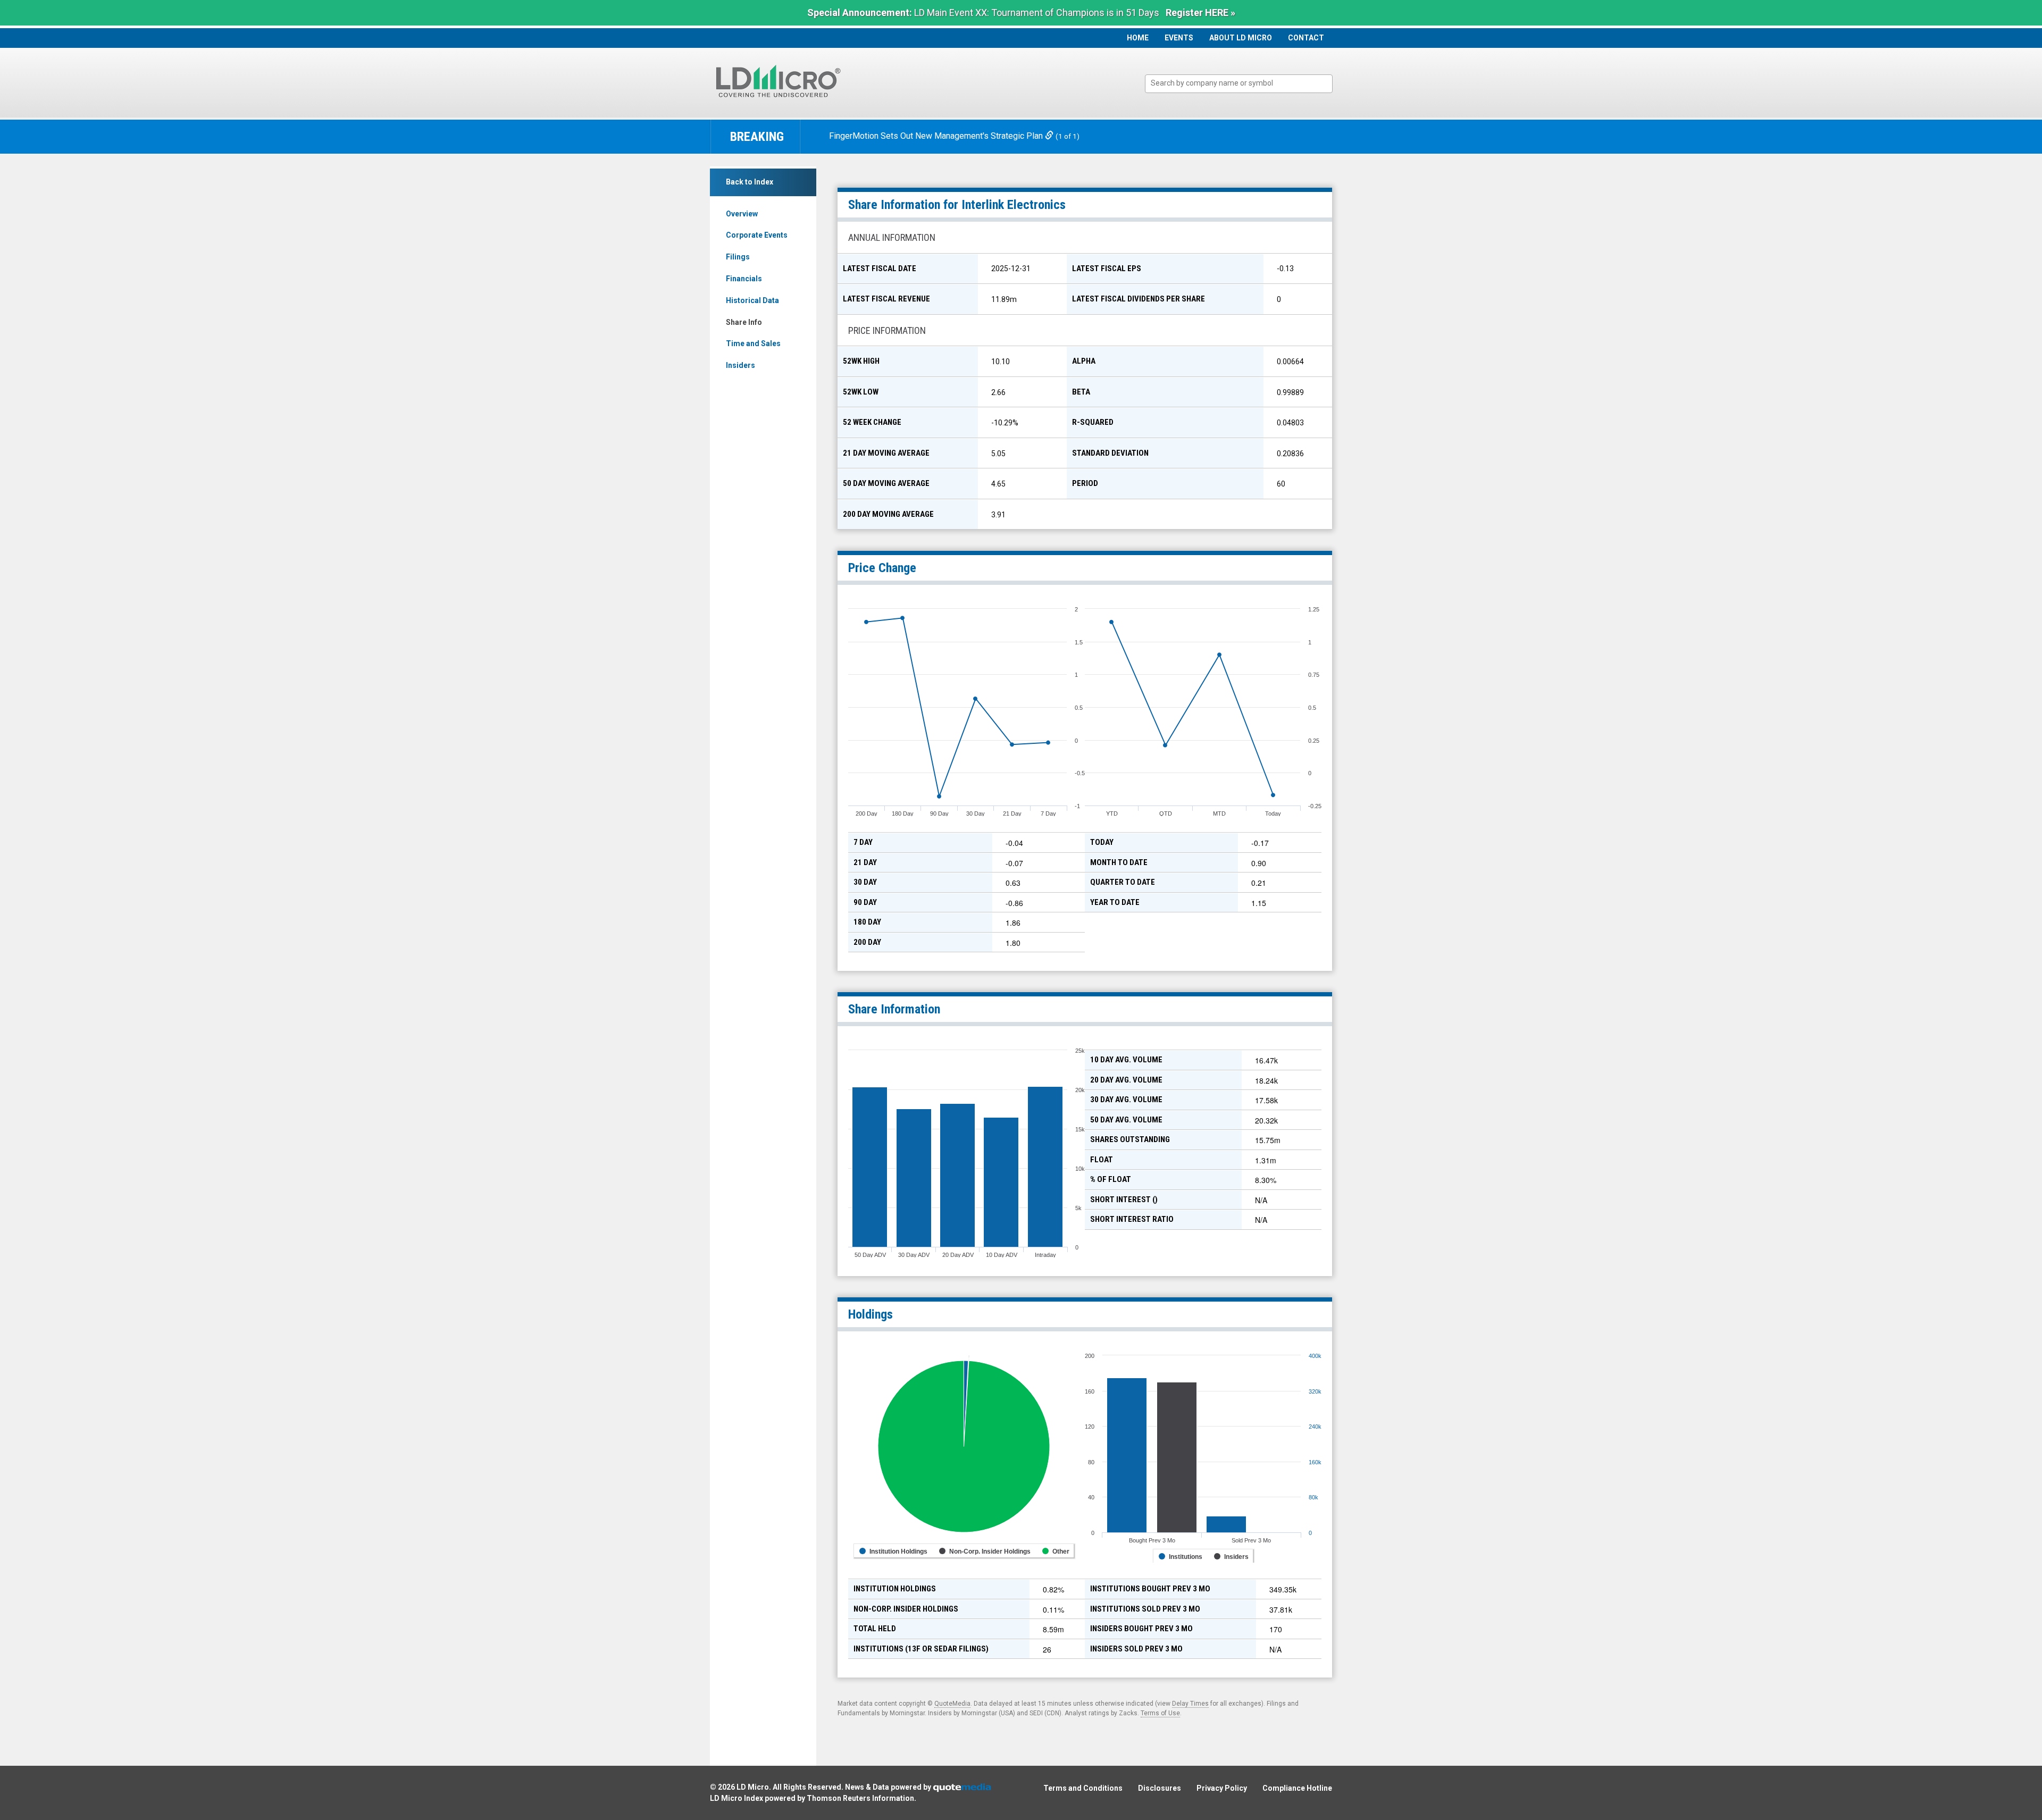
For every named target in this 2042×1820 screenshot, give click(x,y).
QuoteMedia (952, 1704)
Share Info (744, 322)
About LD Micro (1241, 38)
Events (1179, 38)
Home (1138, 38)
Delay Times (1190, 1704)
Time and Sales (753, 343)
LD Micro (753, 1787)
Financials (744, 279)
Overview (742, 214)
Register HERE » (1200, 12)
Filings (738, 257)
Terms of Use (1160, 1713)
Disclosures (1160, 1788)
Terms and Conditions (1083, 1788)
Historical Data (752, 300)
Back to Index (750, 182)
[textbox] (1244, 83)
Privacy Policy (1222, 1788)
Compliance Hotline (1297, 1788)
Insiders (740, 365)
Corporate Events (757, 235)
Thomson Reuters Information (860, 1798)
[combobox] (1239, 84)
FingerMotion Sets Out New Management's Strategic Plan (937, 136)
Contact (1306, 38)
